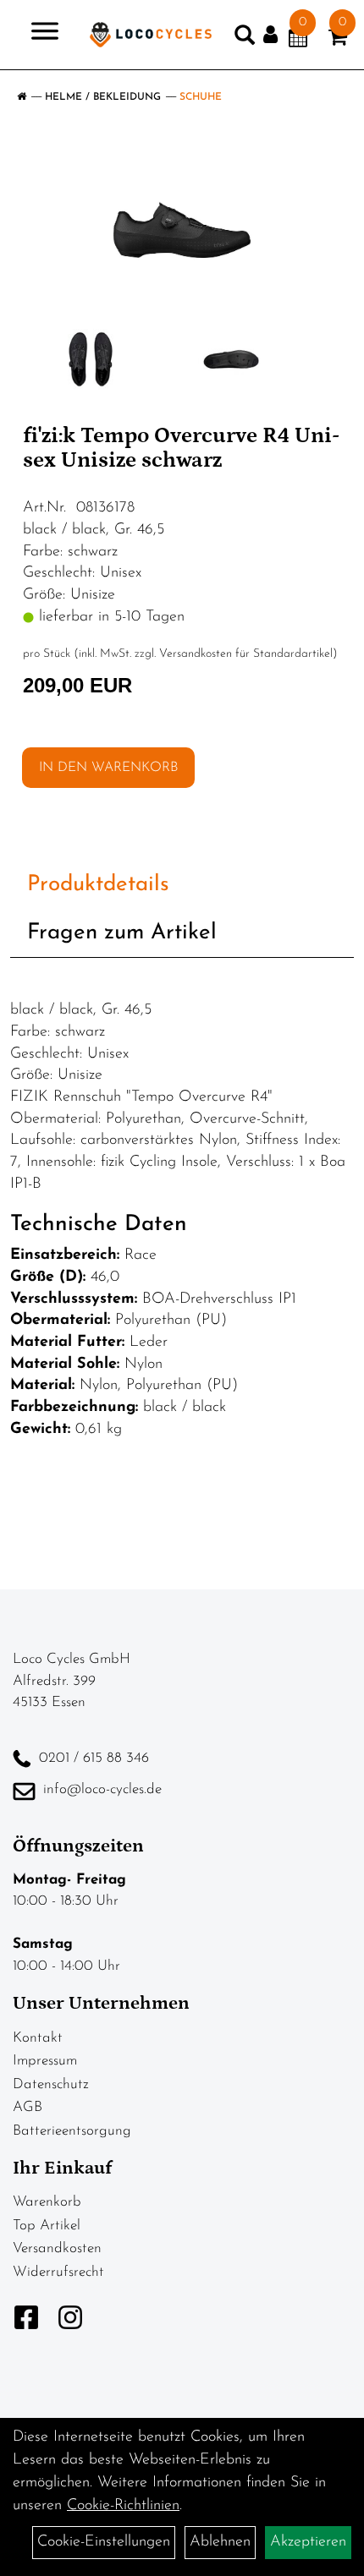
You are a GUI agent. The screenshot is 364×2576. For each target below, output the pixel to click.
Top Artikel (47, 2226)
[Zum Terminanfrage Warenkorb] (298, 41)
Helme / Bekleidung (103, 97)
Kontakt (38, 2038)
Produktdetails (98, 885)
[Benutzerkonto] (276, 35)
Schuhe (201, 97)
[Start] (22, 97)
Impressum (45, 2061)
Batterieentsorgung (72, 2131)
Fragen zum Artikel (122, 933)
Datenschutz (51, 2084)
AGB (28, 2107)
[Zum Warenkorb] (338, 41)
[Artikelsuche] (245, 39)
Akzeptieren (308, 2542)
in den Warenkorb (108, 768)
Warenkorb (47, 2202)
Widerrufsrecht (58, 2272)
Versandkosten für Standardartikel (246, 654)
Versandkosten (57, 2248)
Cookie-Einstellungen (104, 2542)
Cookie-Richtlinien (123, 2506)
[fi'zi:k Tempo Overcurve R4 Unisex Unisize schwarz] (182, 230)
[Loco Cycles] (151, 35)
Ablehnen (220, 2542)
